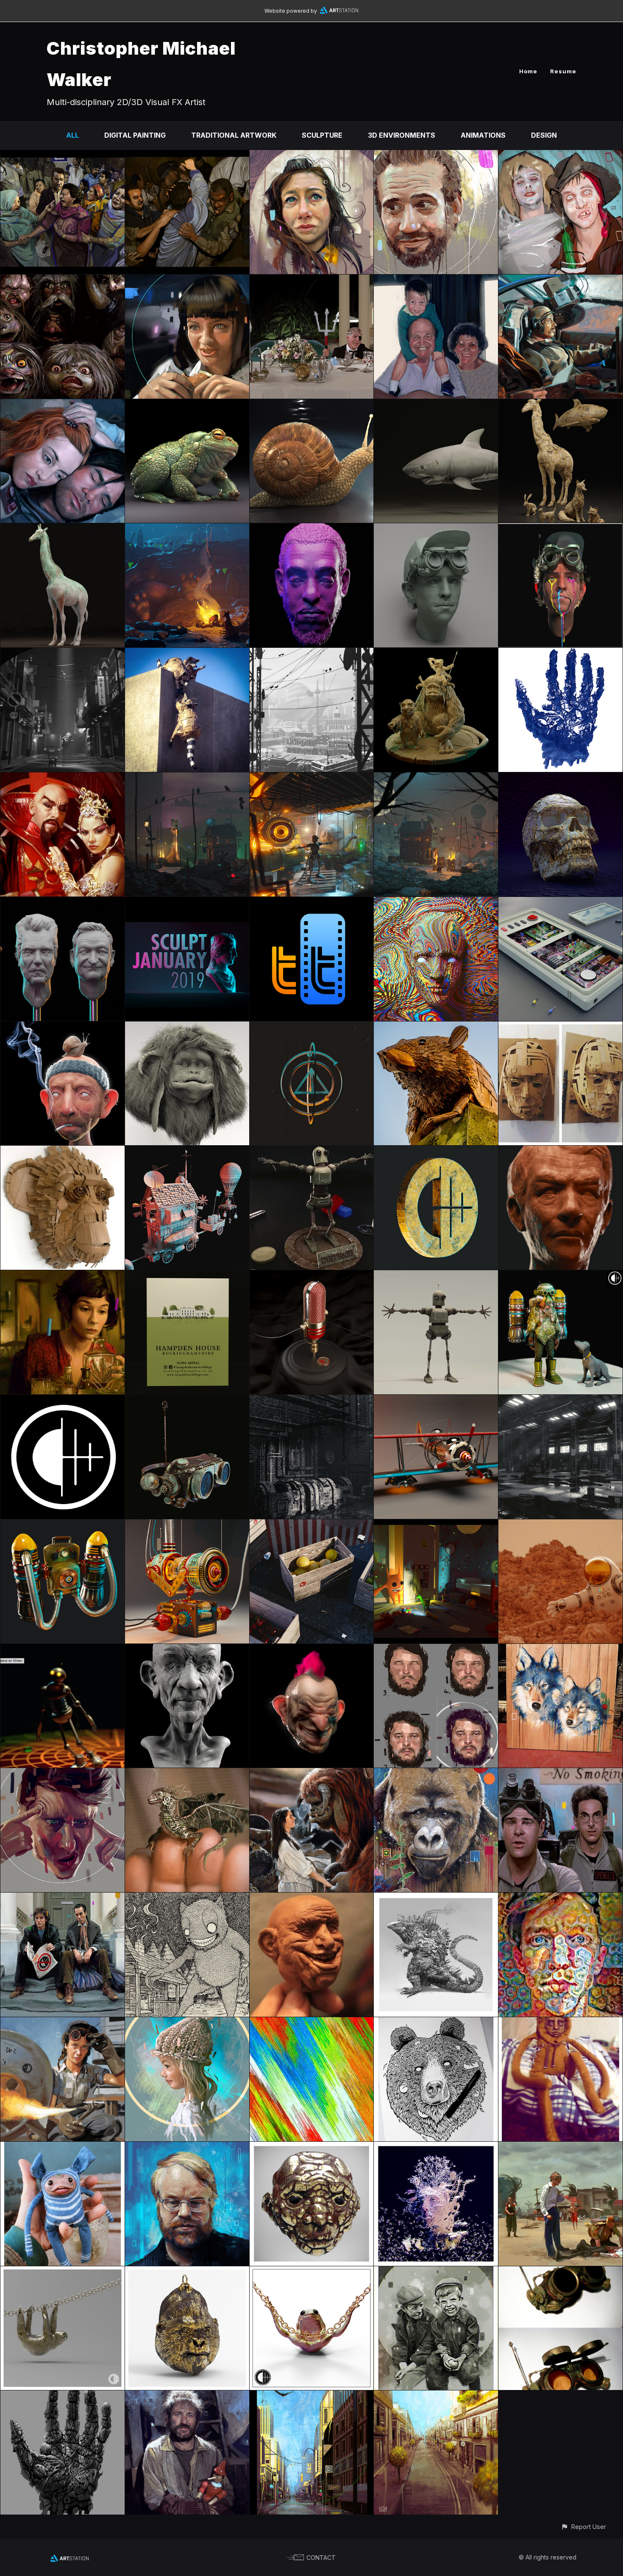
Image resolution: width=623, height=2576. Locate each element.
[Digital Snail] (312, 405)
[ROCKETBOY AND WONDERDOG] (560, 1276)
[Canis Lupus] (560, 1650)
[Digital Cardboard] (560, 405)
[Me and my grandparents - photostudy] (436, 280)
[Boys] (436, 2272)
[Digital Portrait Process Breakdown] (436, 1650)
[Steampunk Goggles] (560, 2272)
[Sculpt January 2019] (187, 903)
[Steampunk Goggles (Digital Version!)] (187, 1401)
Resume (563, 71)
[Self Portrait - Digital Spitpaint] (63, 1774)
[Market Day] (312, 1525)
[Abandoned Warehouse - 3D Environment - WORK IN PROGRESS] (560, 1401)
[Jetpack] (63, 1525)
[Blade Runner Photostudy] (560, 280)
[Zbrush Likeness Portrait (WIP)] (560, 1152)
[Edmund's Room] (436, 1525)
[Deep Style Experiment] (560, 1899)
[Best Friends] (436, 654)
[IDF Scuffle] (187, 156)
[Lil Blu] (63, 2148)
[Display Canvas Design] (187, 1276)
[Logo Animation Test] (312, 1027)
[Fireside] (187, 529)
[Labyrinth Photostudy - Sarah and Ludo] (312, 1774)
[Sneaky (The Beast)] (187, 1899)
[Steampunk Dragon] (187, 1774)
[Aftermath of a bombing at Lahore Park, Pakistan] (63, 156)
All (72, 135)
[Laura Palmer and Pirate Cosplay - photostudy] (560, 156)
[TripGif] (312, 2023)
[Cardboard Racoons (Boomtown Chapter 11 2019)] (187, 654)
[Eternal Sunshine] (63, 405)
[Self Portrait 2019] (560, 529)
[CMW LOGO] (63, 1401)
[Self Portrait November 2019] (436, 529)
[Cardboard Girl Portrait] (560, 1027)
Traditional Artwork (234, 135)
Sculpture (322, 135)
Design (544, 135)
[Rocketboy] (436, 778)
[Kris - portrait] (436, 156)
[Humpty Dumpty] (436, 1401)
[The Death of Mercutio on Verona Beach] (560, 2148)
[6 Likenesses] (63, 903)
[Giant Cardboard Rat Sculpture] (436, 1027)
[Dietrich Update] (436, 1276)
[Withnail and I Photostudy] (63, 1899)
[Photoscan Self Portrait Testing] (436, 2148)
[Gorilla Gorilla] (436, 1774)
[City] (312, 2396)
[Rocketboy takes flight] (187, 778)
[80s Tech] (560, 903)
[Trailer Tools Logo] (312, 903)
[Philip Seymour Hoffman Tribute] (187, 2148)
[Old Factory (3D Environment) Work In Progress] (312, 1401)
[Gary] (312, 1650)
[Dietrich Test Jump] (312, 1152)
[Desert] (560, 1525)
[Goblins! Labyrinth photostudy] (63, 280)
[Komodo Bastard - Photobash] (436, 1899)
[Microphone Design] (312, 1276)
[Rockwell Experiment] (187, 2023)
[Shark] (436, 405)
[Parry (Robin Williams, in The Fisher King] (187, 2396)
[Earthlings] (63, 2396)
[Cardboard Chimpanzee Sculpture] (63, 1152)
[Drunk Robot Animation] (63, 1650)
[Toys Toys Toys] (560, 2023)
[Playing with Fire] (436, 1152)
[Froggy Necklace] (312, 2272)
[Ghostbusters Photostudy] (560, 1774)
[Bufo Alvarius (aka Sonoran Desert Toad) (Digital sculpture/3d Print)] (187, 405)
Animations (483, 135)
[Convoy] (187, 1152)
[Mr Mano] (187, 1650)
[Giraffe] (63, 529)
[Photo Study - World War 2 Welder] (63, 2023)
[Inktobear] (436, 2023)
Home (528, 71)
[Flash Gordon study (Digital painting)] (63, 778)
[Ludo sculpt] (187, 1027)
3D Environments (402, 135)
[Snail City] (312, 654)
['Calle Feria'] (436, 2396)
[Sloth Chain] (63, 2272)
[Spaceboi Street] (63, 654)
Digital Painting (135, 135)
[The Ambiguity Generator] (187, 1525)
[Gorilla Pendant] (187, 2272)
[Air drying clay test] (312, 1899)
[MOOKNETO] (312, 529)
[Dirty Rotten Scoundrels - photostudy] (312, 280)
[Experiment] (560, 778)
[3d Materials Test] (312, 2148)
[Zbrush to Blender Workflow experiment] (63, 1027)
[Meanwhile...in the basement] (312, 778)
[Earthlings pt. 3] (560, 654)
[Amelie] (63, 1276)
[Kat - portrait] (312, 156)
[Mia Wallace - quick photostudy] (187, 280)
